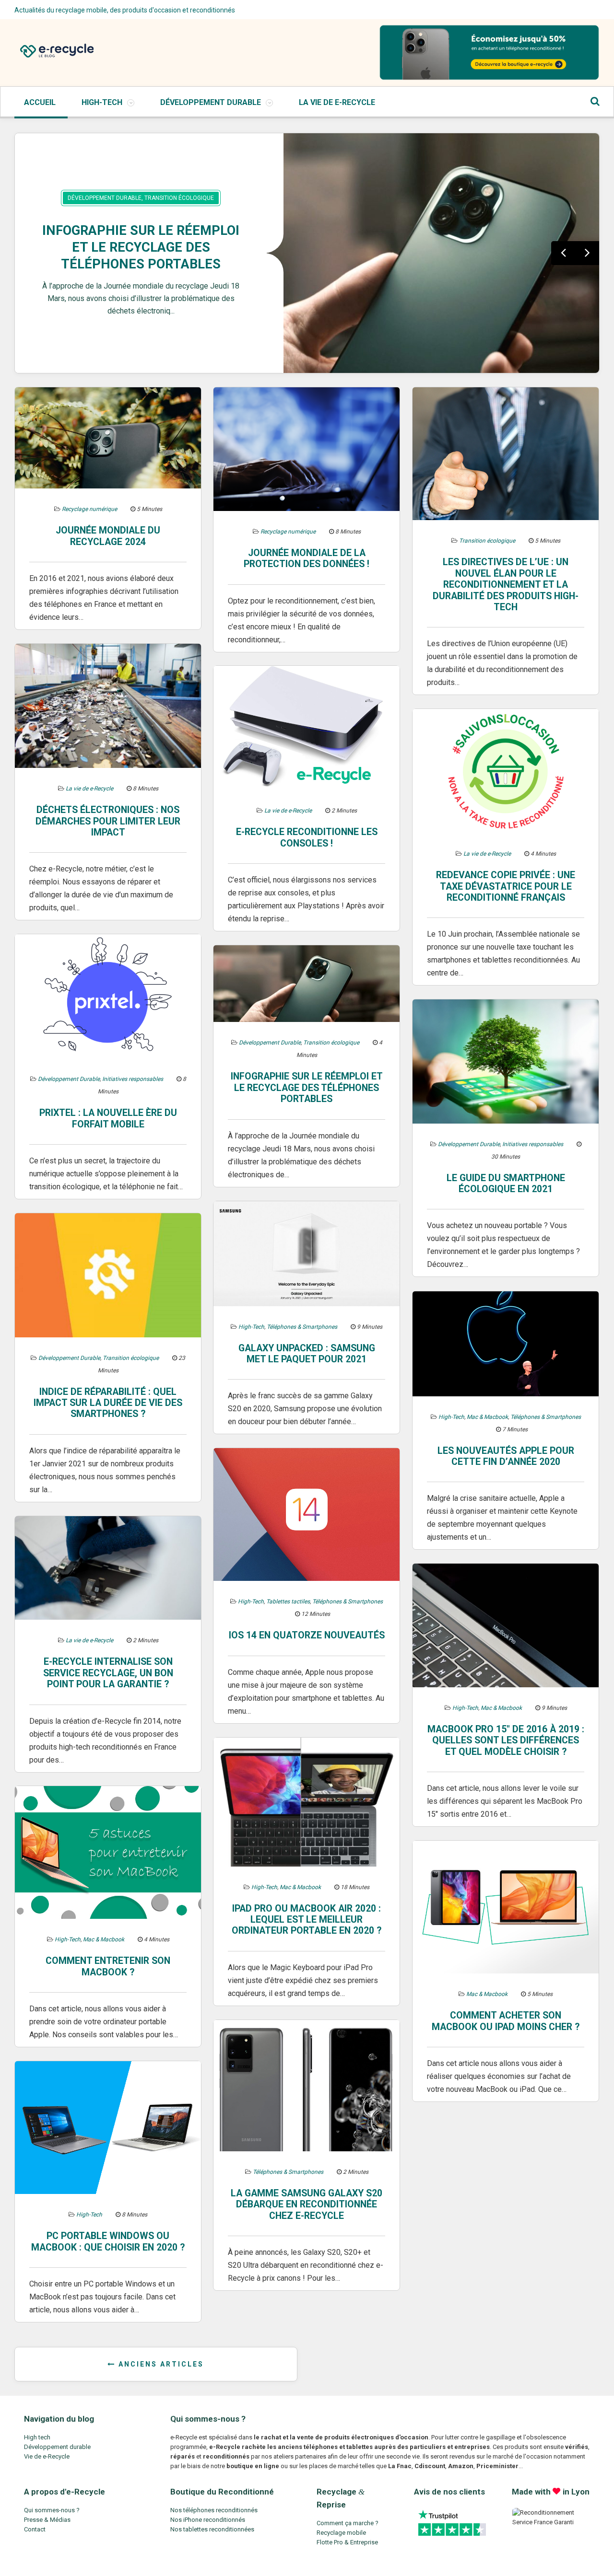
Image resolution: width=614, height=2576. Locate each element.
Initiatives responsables (133, 1079)
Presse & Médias (47, 2520)
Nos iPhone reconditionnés (208, 2520)
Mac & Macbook (487, 1417)
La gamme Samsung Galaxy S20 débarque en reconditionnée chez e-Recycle (307, 2205)
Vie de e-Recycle (47, 2456)
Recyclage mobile (341, 2533)
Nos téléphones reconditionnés (214, 2510)
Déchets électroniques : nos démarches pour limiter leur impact (108, 821)
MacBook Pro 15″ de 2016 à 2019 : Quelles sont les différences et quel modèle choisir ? (506, 1741)
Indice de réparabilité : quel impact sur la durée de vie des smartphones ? (108, 1403)
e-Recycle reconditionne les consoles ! (307, 837)
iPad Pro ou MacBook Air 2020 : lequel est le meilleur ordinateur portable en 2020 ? (307, 1920)
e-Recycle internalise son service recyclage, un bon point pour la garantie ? (108, 1673)
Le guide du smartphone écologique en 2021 (506, 1184)
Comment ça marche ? (348, 2523)
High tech (37, 2437)
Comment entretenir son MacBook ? (108, 1966)
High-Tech (102, 102)
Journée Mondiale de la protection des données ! (307, 558)
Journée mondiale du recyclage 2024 (108, 536)
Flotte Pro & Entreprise (347, 2542)
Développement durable (57, 2447)
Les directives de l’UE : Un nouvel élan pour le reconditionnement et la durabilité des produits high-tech (506, 585)
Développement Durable (211, 102)
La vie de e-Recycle (337, 102)
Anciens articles (160, 2364)
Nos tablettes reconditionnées (212, 2529)
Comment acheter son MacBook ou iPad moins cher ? (506, 2021)
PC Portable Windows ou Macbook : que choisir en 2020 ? (108, 2241)
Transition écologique (179, 198)
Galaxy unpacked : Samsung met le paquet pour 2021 (307, 1354)
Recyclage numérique (89, 509)
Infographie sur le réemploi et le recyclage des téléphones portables (141, 247)
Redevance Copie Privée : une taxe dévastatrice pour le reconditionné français (506, 886)
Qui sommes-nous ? (52, 2510)
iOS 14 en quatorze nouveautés (307, 1635)
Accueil (40, 102)
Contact (35, 2529)
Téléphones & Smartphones (302, 1327)
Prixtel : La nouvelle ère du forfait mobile (108, 1118)
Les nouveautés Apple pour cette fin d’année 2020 (506, 1456)
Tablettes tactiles (288, 1601)
